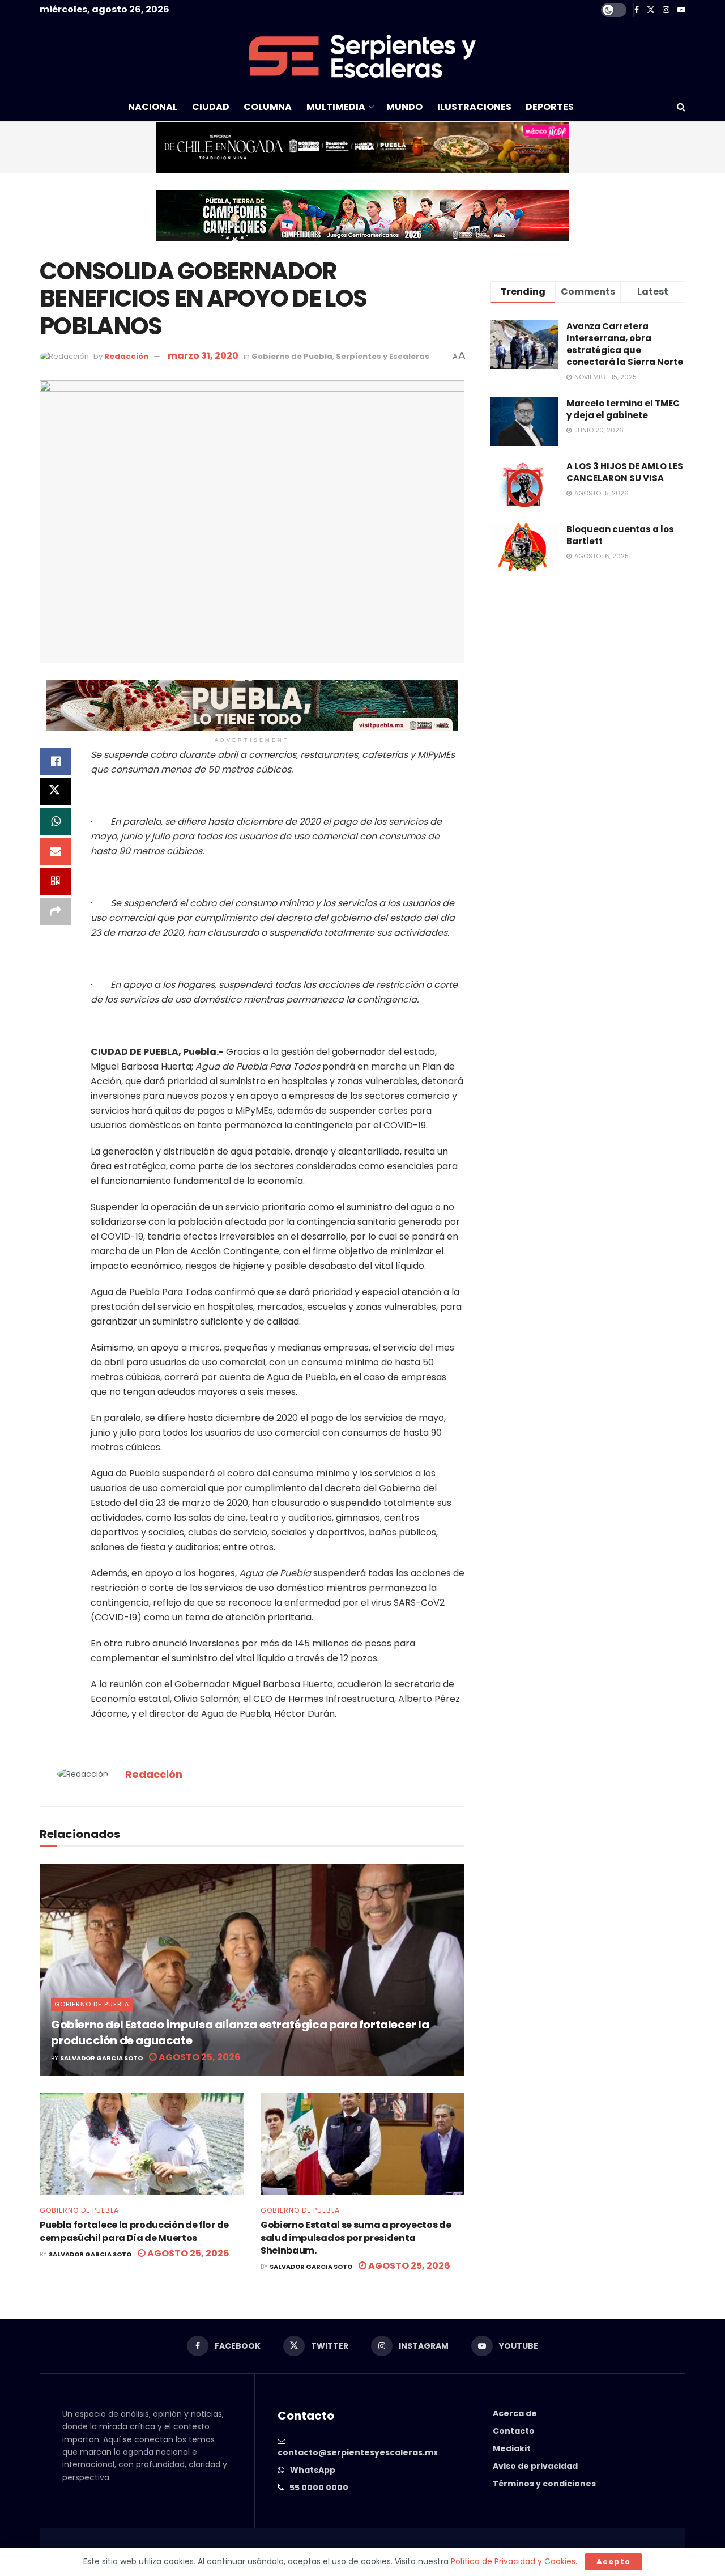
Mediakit (512, 2448)
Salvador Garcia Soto (101, 2058)
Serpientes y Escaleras (383, 356)
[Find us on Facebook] (637, 10)
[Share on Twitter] (56, 791)
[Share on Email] (56, 851)
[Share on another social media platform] (56, 911)
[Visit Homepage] (362, 56)
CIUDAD (211, 107)
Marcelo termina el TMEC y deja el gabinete (623, 409)
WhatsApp (313, 2470)
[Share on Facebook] (56, 761)
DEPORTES (550, 107)
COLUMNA (268, 107)
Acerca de (515, 2413)
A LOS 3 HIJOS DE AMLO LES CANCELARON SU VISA (625, 472)
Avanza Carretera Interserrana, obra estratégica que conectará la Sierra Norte (625, 344)
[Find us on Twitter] (651, 10)
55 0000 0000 (319, 2488)
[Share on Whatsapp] (56, 821)
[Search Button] (681, 107)
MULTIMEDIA (336, 107)
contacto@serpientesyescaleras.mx (358, 2452)
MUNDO (404, 107)
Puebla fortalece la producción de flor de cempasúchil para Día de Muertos (134, 2231)
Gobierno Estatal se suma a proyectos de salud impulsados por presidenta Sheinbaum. (356, 2238)
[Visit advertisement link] (362, 147)
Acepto (613, 2562)
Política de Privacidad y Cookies (513, 2561)
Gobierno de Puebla (292, 356)
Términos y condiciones (544, 2484)
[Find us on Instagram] (666, 10)
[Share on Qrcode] (56, 881)
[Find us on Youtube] (681, 10)
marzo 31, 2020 (203, 356)
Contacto (514, 2431)
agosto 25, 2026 (199, 2057)
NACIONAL (153, 107)
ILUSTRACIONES (474, 107)
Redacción (126, 356)
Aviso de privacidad (535, 2466)
